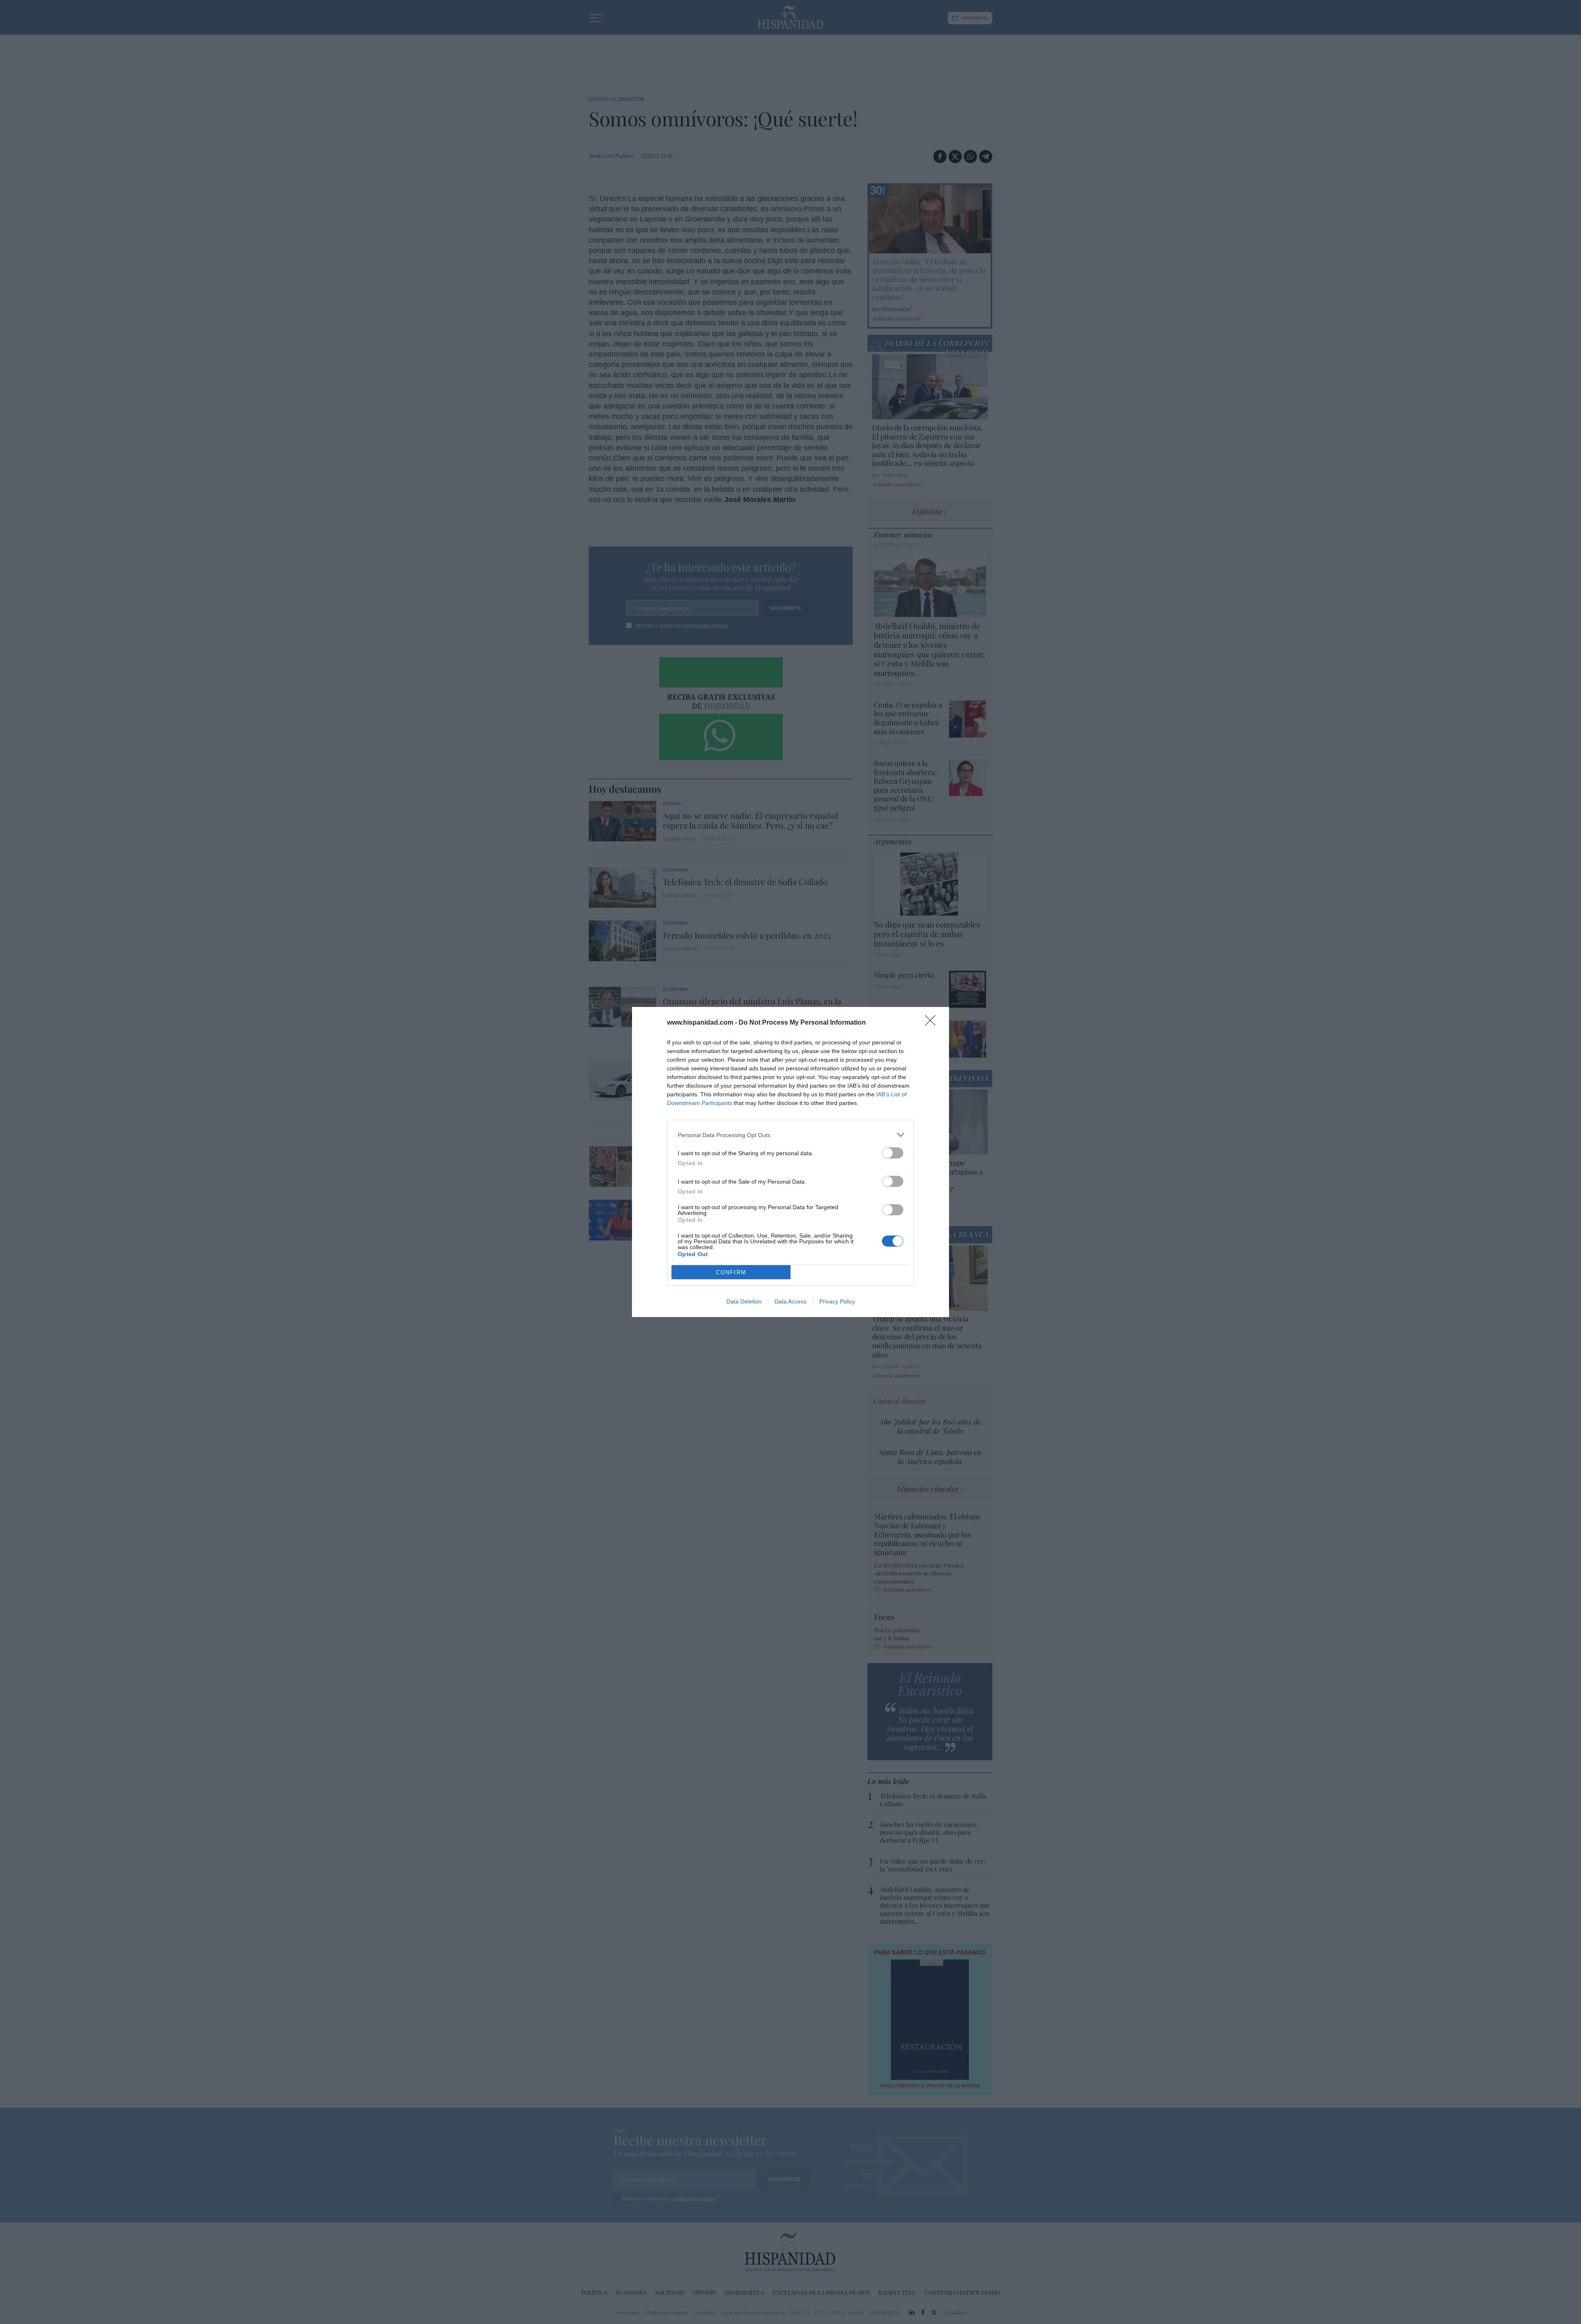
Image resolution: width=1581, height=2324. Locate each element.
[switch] (893, 1153)
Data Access (790, 1301)
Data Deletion (744, 1301)
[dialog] (790, 1162)
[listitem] (790, 1135)
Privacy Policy (837, 1301)
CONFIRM (731, 1272)
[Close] (933, 1023)
